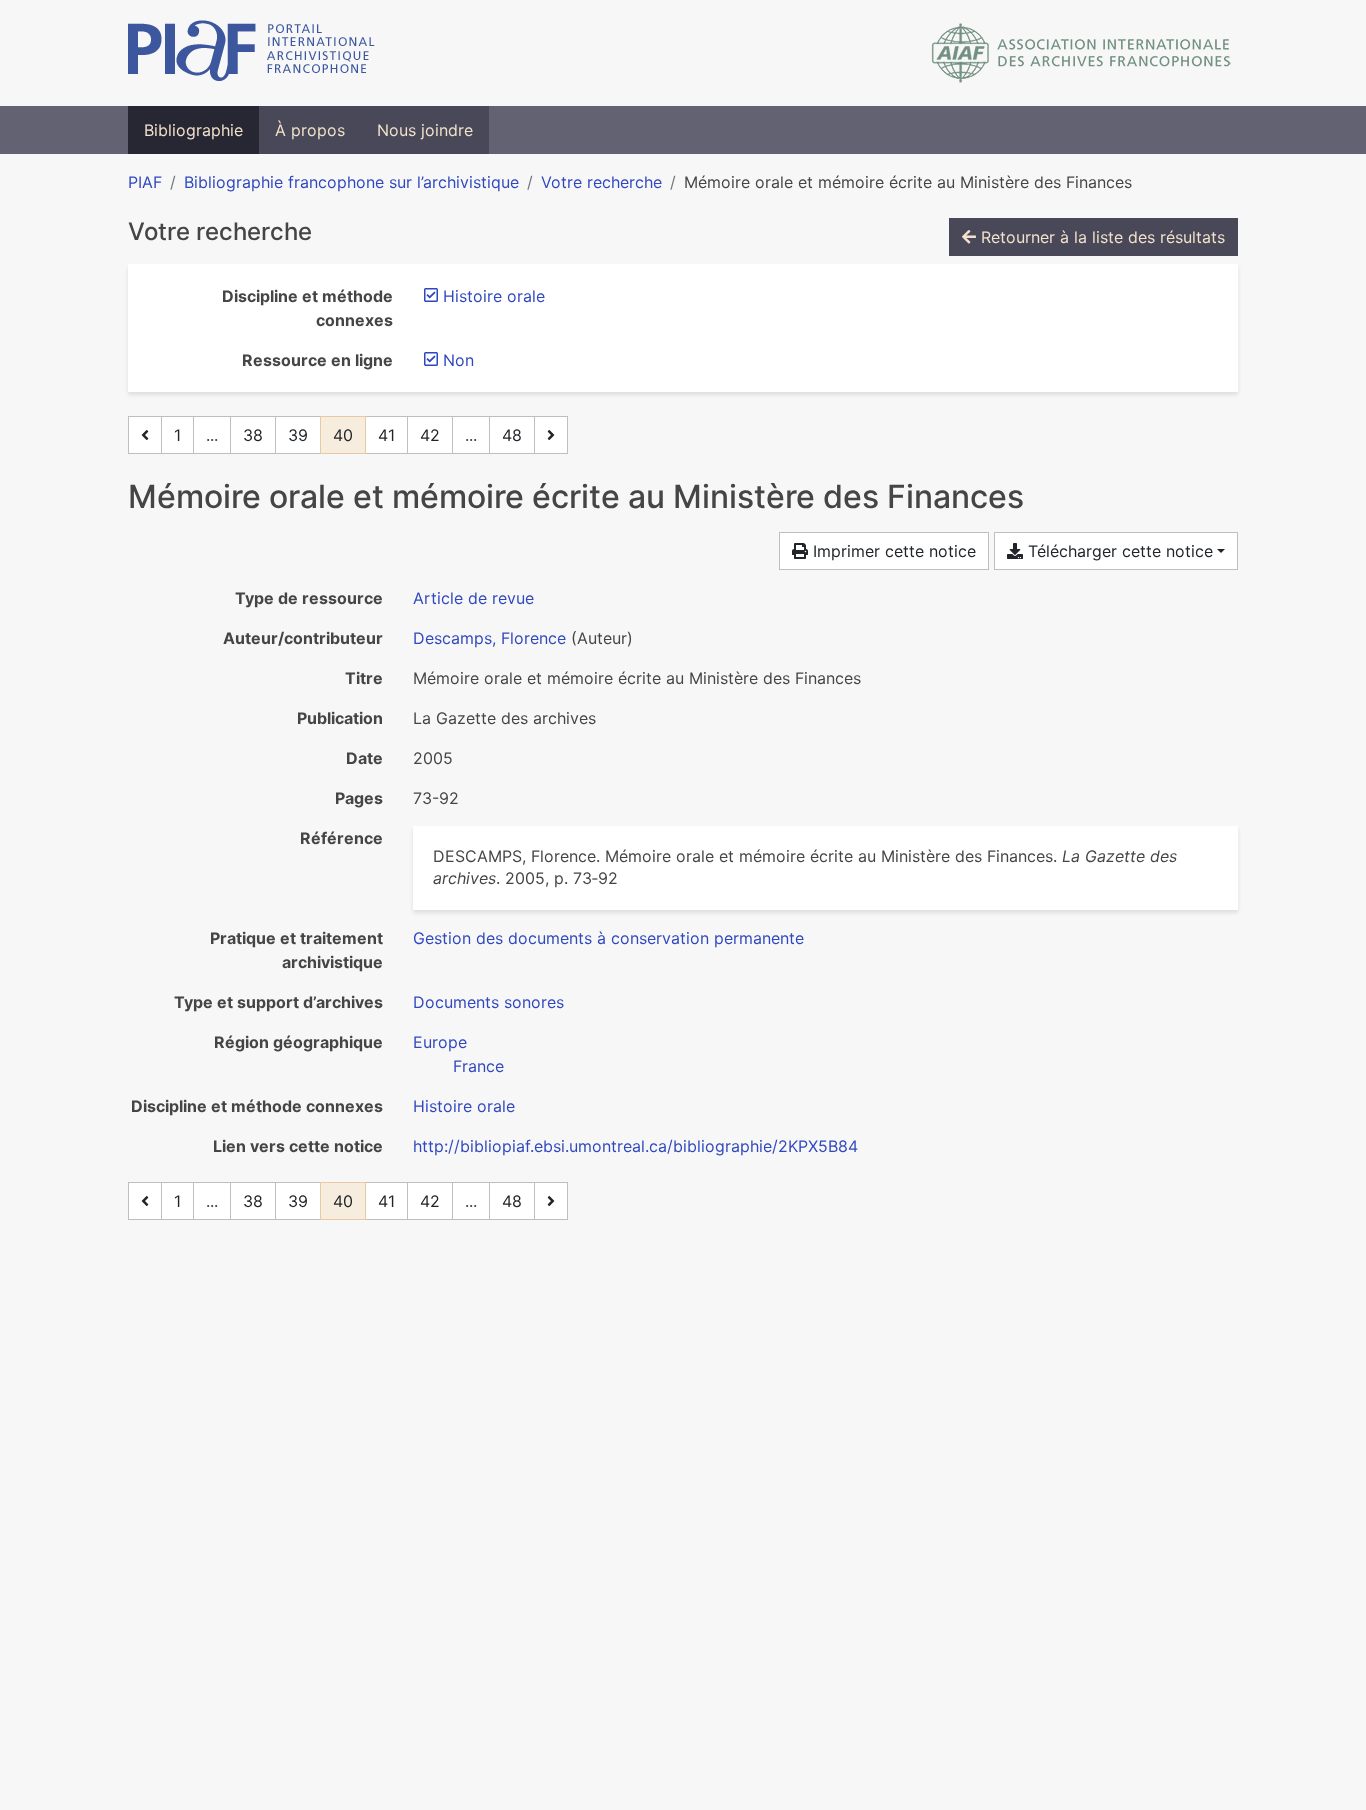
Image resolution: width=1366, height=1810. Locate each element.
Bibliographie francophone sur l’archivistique (351, 182)
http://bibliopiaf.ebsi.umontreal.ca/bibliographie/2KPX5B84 (635, 1146)
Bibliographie (193, 130)
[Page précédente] (145, 435)
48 (512, 435)
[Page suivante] (551, 435)
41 (386, 435)
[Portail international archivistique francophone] (251, 53)
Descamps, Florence (489, 638)
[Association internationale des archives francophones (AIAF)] (1081, 53)
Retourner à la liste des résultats (1100, 237)
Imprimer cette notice (892, 551)
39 (298, 435)
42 (430, 435)
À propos (310, 130)
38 (253, 435)
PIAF (145, 182)
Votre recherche (601, 182)
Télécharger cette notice (1118, 551)
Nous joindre (425, 130)
